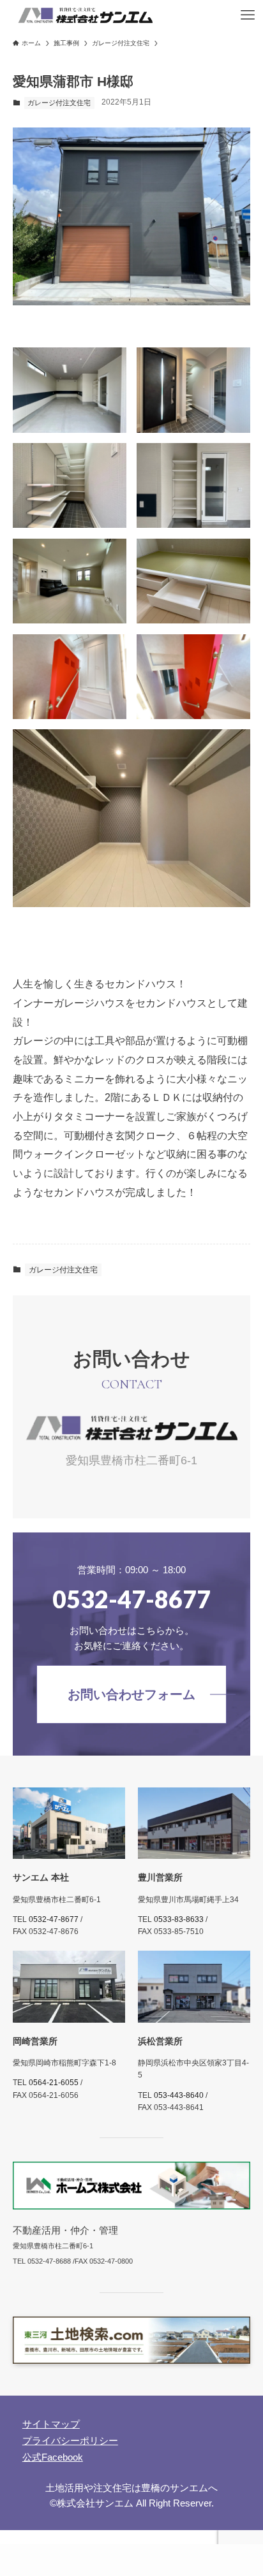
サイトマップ (51, 2424)
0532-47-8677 (54, 1919)
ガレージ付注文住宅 (59, 103)
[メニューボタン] (248, 15)
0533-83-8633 (179, 1919)
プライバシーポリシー (70, 2441)
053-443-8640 (179, 2095)
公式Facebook (53, 2457)
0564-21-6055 (54, 2083)
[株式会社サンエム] (85, 15)
